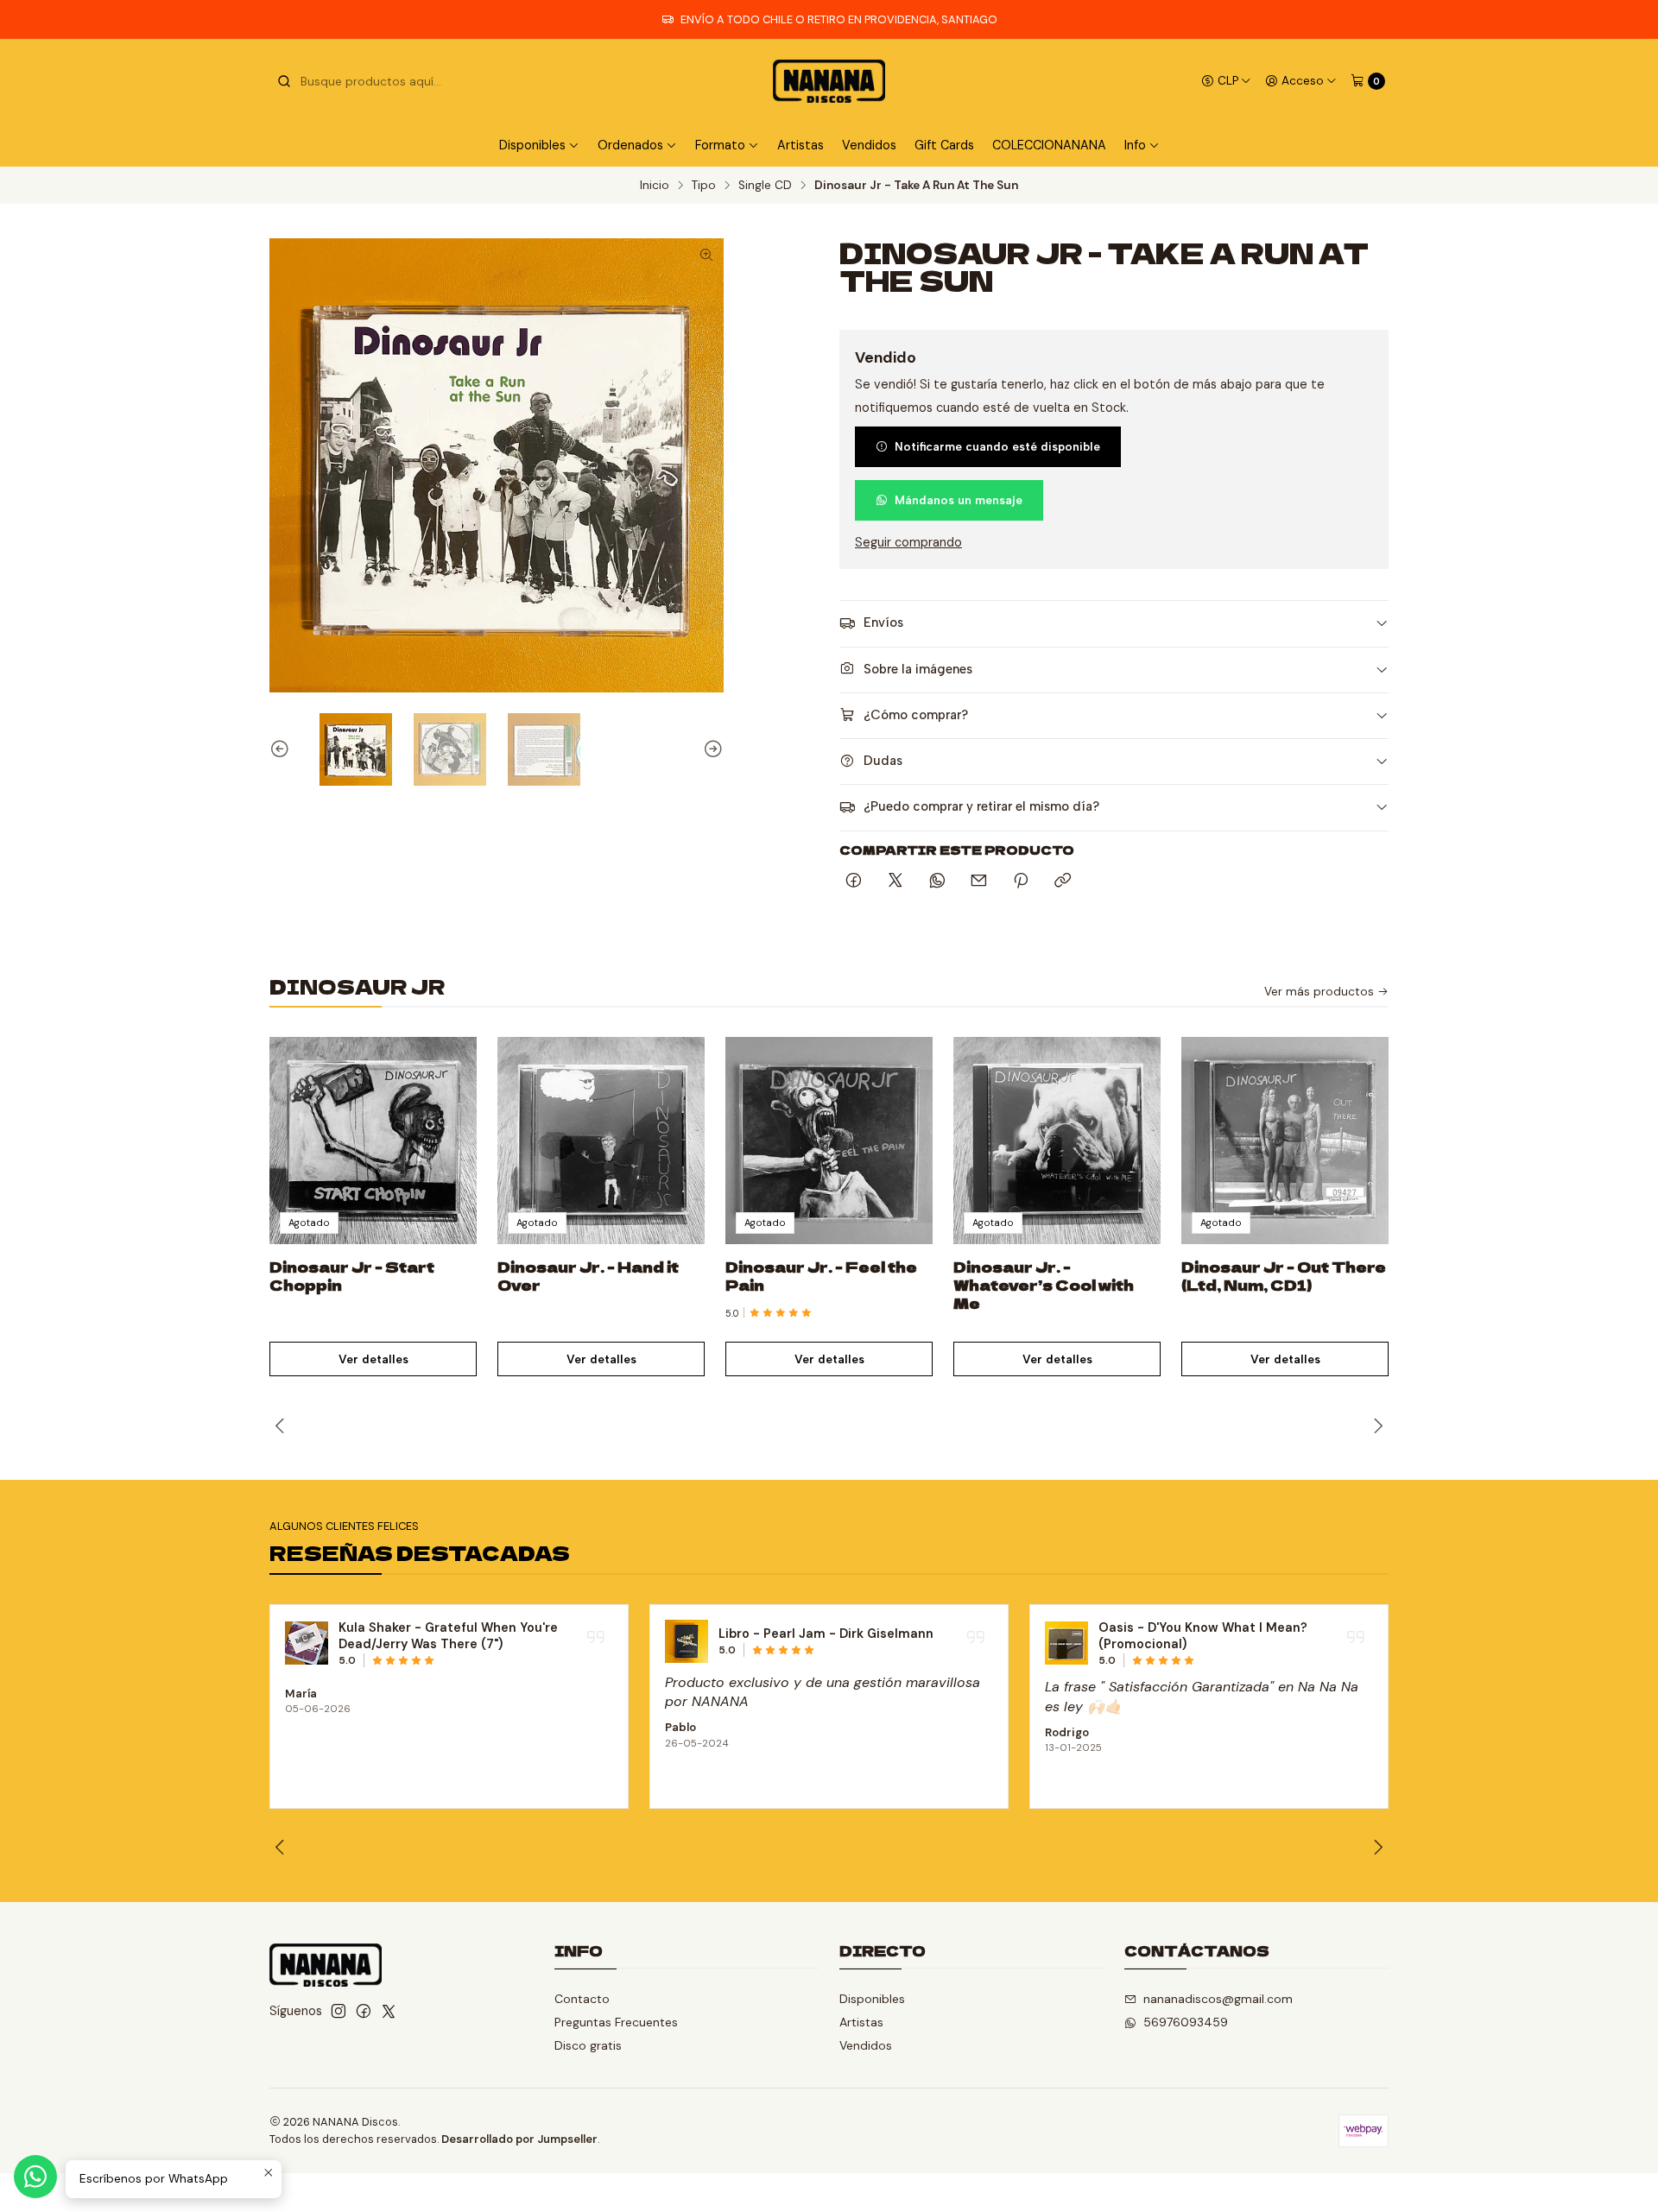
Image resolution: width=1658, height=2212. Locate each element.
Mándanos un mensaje (959, 500)
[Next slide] (711, 749)
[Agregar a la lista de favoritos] (446, 1120)
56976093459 (1186, 2022)
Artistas (801, 145)
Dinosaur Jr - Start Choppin (352, 1276)
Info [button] (1135, 145)
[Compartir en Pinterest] (1021, 882)
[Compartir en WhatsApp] (937, 882)
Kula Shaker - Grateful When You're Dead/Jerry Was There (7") (448, 1636)
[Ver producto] (307, 1643)
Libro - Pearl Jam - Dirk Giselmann (826, 1634)
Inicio (655, 186)
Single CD (765, 186)
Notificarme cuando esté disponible (997, 446)
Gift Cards (944, 145)
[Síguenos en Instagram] (339, 2011)
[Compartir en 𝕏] (895, 882)
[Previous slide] (282, 749)
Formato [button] (720, 145)
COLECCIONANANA (1049, 145)
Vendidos (869, 145)
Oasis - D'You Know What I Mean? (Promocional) (1203, 1636)
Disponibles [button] (532, 145)
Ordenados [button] (630, 145)
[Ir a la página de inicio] (829, 81)
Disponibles (872, 1999)
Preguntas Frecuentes (616, 2022)
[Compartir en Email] (979, 882)
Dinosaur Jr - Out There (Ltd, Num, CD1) (1284, 1276)
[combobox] (364, 81)
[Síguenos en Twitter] (389, 2011)
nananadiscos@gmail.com (1218, 1999)
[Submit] (284, 81)
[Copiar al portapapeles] (1063, 882)
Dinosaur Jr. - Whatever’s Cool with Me (1044, 1285)
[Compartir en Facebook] (854, 882)
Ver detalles (373, 1359)
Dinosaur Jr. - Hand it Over (588, 1276)
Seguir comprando (908, 542)
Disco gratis (588, 2045)
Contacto (582, 1999)
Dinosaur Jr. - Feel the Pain (821, 1276)
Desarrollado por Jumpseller (519, 2139)
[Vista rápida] (446, 1161)
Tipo (704, 186)
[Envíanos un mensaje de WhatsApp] (35, 2177)
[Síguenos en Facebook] (364, 2011)
